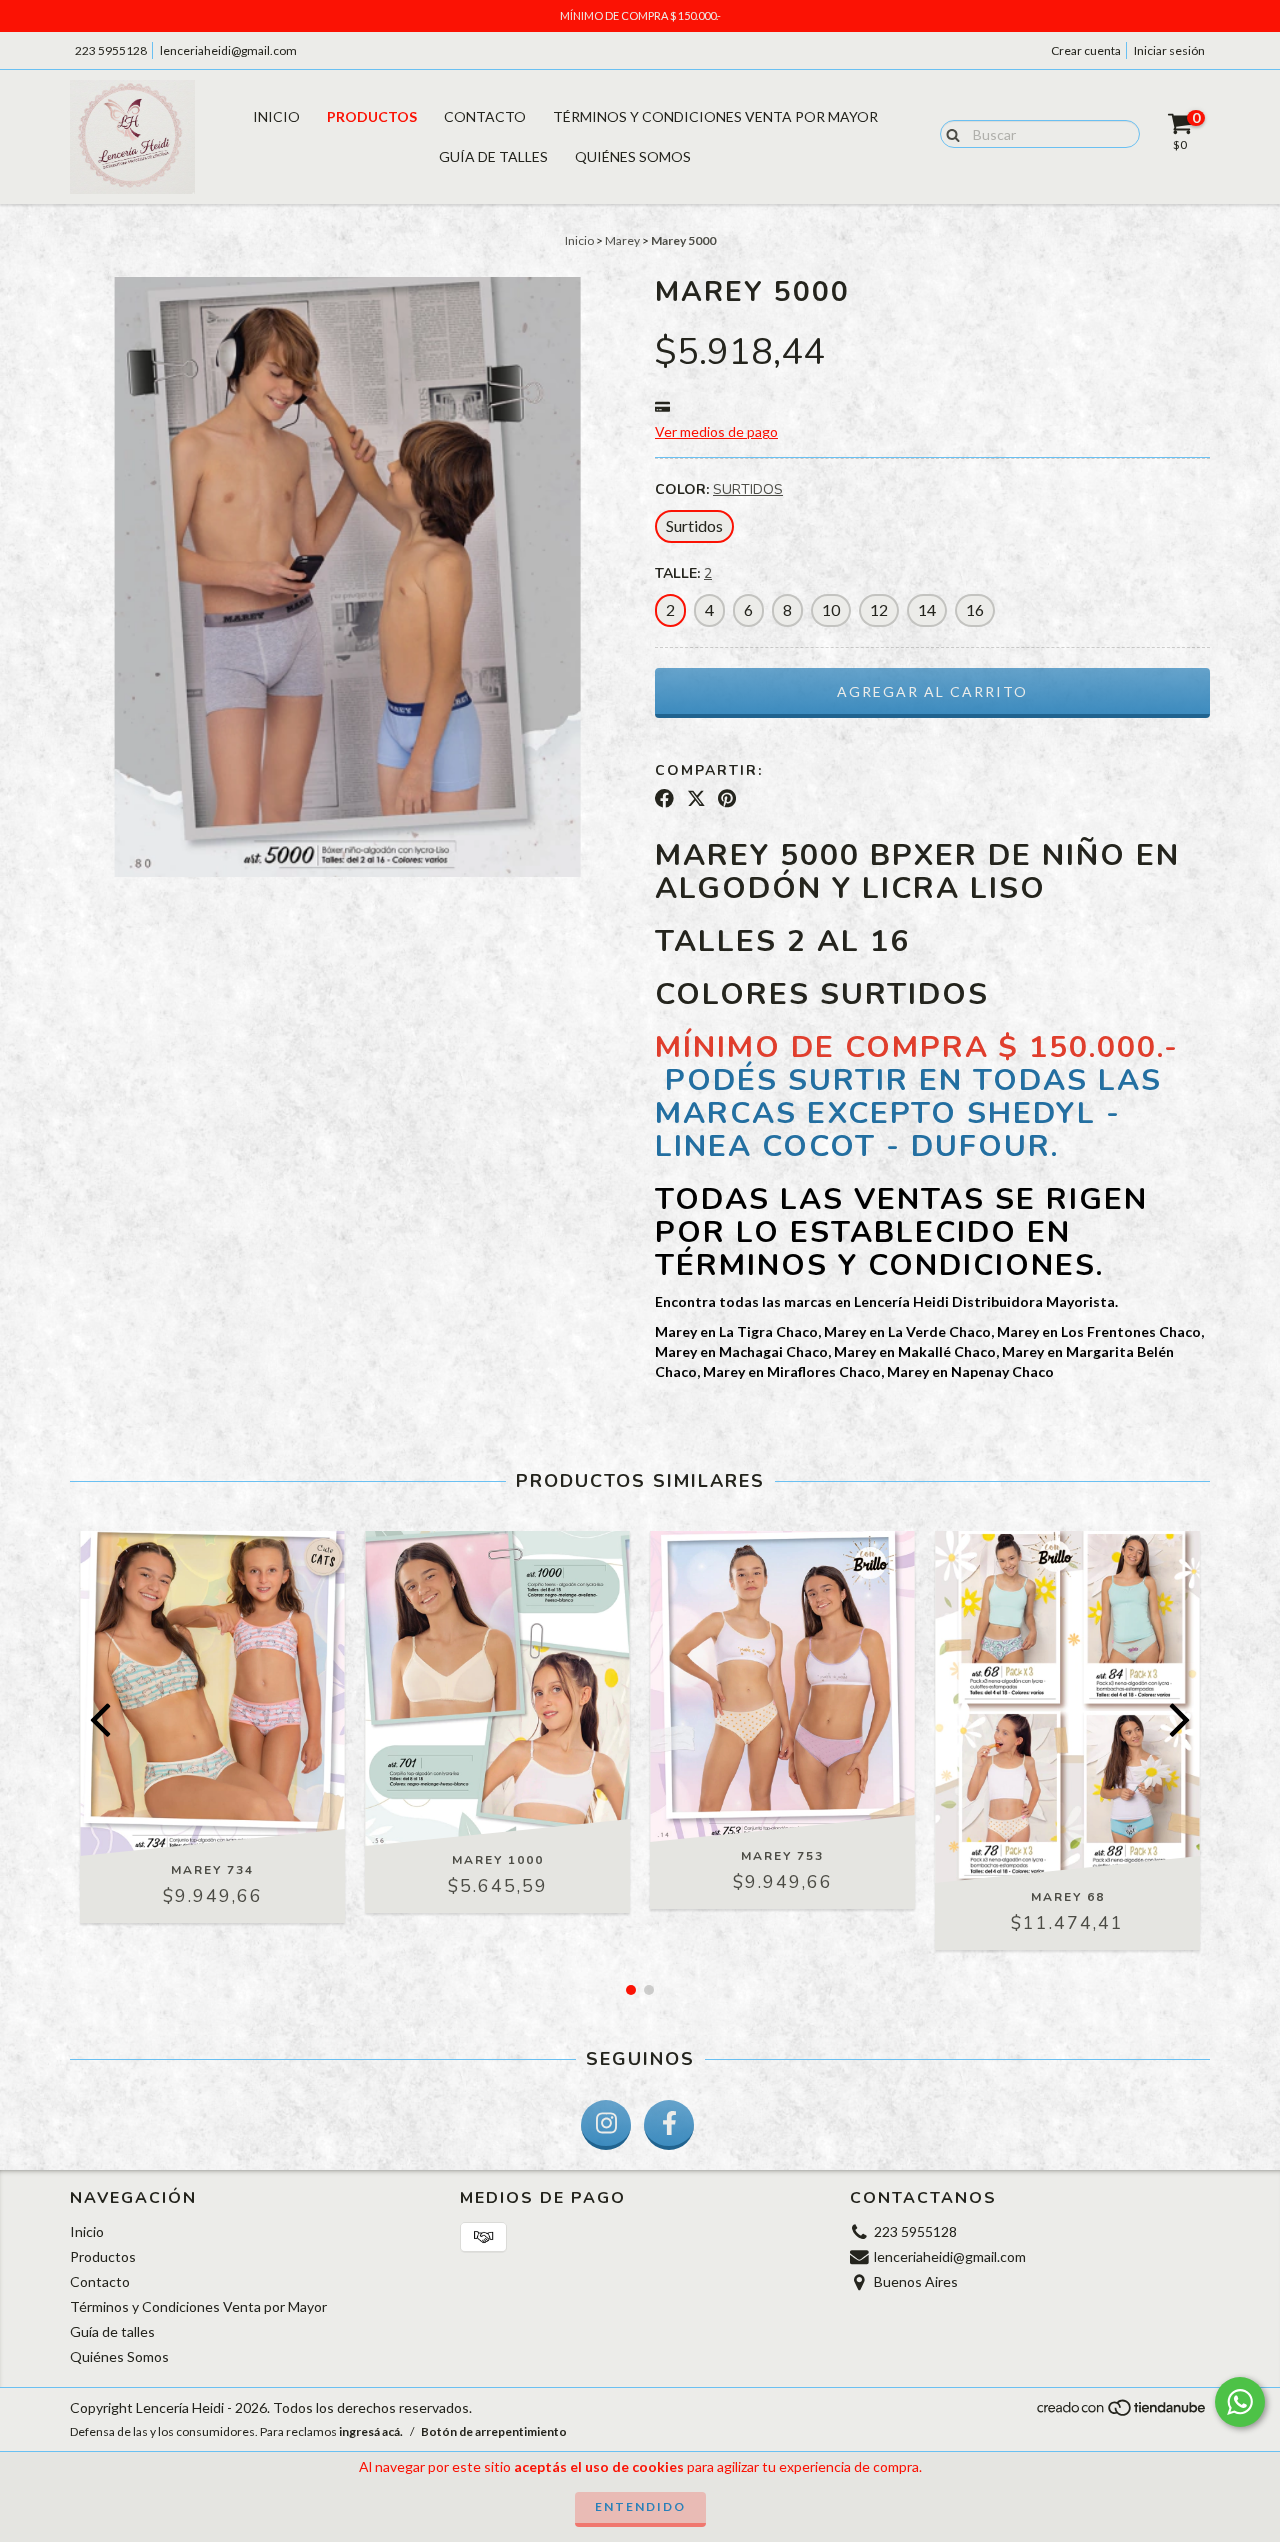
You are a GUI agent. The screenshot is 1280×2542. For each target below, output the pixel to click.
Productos (372, 116)
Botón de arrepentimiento (494, 2431)
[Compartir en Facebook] (664, 799)
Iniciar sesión (1169, 50)
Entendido (640, 2506)
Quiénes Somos (633, 156)
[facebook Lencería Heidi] (669, 2125)
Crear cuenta (1086, 50)
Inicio (276, 116)
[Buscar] (948, 133)
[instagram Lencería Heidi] (606, 2125)
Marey (622, 240)
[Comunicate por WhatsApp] (1240, 2402)
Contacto (485, 116)
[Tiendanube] (1122, 2413)
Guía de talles (493, 156)
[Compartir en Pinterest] (727, 799)
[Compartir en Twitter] (696, 799)
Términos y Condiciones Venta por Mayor (715, 116)
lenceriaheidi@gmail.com (228, 50)
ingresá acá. (371, 2431)
